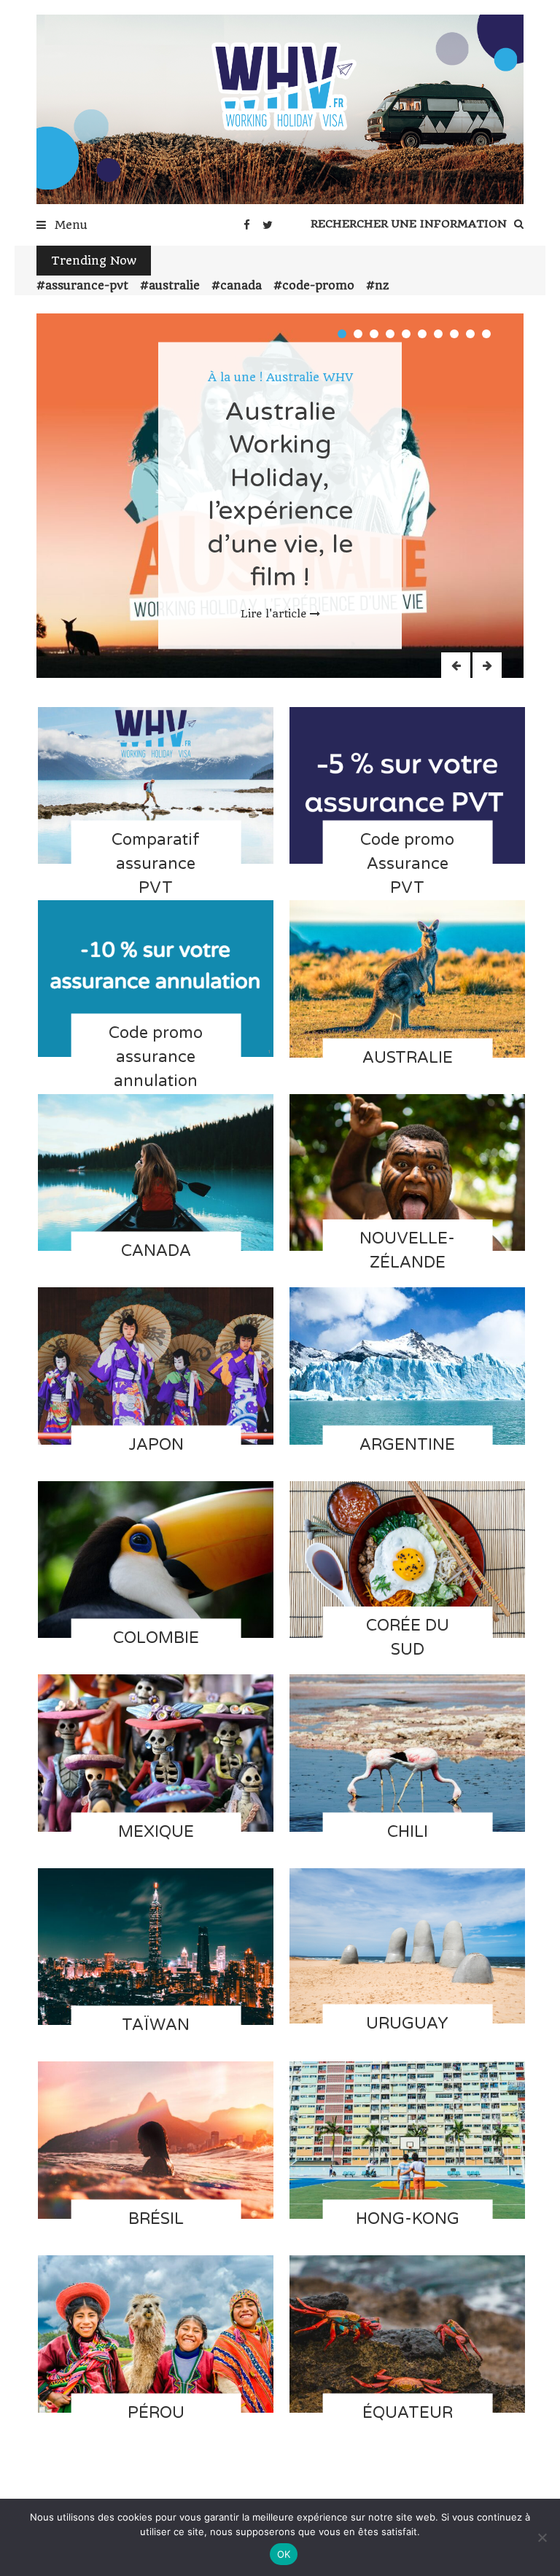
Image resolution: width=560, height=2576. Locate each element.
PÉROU (156, 2412)
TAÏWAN (156, 2025)
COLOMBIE (156, 1638)
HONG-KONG (408, 2219)
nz (382, 285)
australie (174, 285)
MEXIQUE (156, 1831)
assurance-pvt (87, 285)
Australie (293, 377)
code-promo (318, 285)
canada (241, 285)
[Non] (542, 2537)
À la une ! (235, 377)
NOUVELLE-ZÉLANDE (407, 1250)
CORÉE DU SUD (408, 1638)
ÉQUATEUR (408, 2412)
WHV (338, 377)
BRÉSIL (156, 2219)
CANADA (156, 1251)
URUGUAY (407, 2023)
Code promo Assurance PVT (407, 864)
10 (486, 334)
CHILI (408, 1831)
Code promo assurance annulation (156, 1057)
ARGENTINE (407, 1444)
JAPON (156, 1444)
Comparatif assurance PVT (156, 864)
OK (284, 2554)
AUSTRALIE (408, 1057)
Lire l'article (273, 614)
